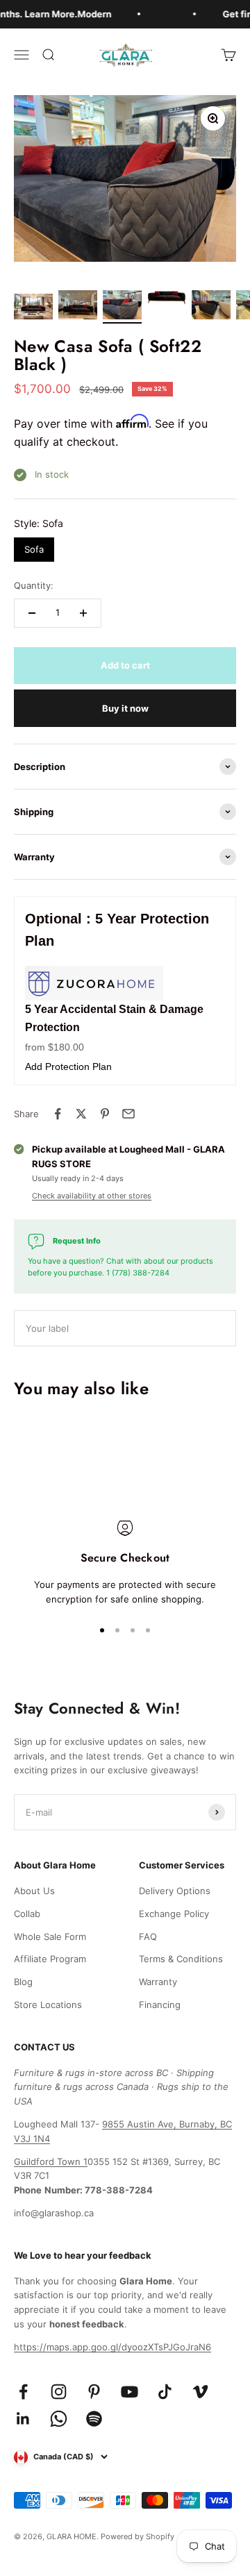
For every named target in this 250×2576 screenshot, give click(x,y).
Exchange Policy (174, 1914)
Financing (160, 2005)
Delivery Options (175, 1891)
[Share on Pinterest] (105, 1114)
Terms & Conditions (181, 1959)
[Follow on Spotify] (94, 2419)
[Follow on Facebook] (23, 2392)
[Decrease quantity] (32, 613)
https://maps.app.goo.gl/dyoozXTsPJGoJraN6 (112, 2347)
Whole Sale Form (50, 1937)
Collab (27, 1914)
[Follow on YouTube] (130, 2392)
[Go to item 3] (122, 307)
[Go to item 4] (167, 300)
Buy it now (125, 708)
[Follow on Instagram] (59, 2392)
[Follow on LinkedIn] (23, 2419)
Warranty (158, 1982)
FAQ (148, 1937)
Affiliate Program (50, 1959)
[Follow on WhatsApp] (59, 2419)
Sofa (34, 546)
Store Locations (48, 2005)
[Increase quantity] (83, 613)
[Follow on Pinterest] (94, 2392)
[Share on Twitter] (81, 1114)
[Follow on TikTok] (165, 2392)
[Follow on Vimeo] (200, 2392)
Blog (23, 1982)
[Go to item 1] (33, 309)
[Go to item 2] (78, 307)
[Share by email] (128, 1114)
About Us (34, 1891)
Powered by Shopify (137, 2536)
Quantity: (34, 585)
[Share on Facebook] (58, 1114)
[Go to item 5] (211, 307)
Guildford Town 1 (51, 2161)
